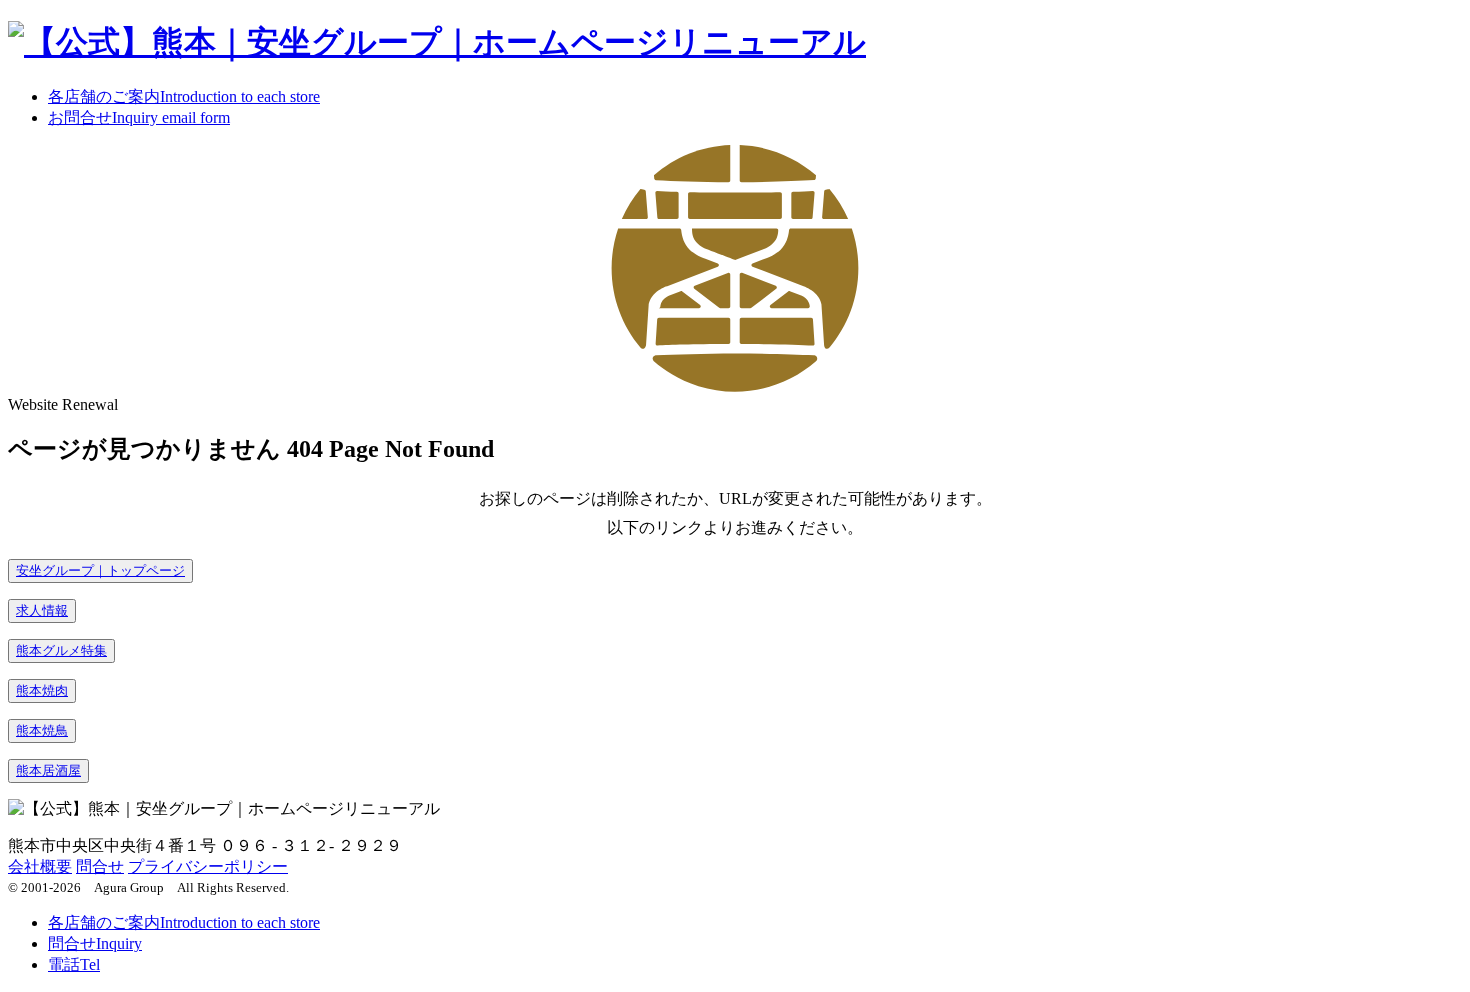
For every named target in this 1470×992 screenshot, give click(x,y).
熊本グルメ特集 (61, 650)
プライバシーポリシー (208, 866)
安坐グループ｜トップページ (100, 570)
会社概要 (40, 866)
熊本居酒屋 (48, 770)
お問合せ (139, 117)
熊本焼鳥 (42, 730)
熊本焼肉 (42, 690)
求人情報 (42, 610)
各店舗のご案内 (184, 96)
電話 (74, 964)
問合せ (100, 866)
